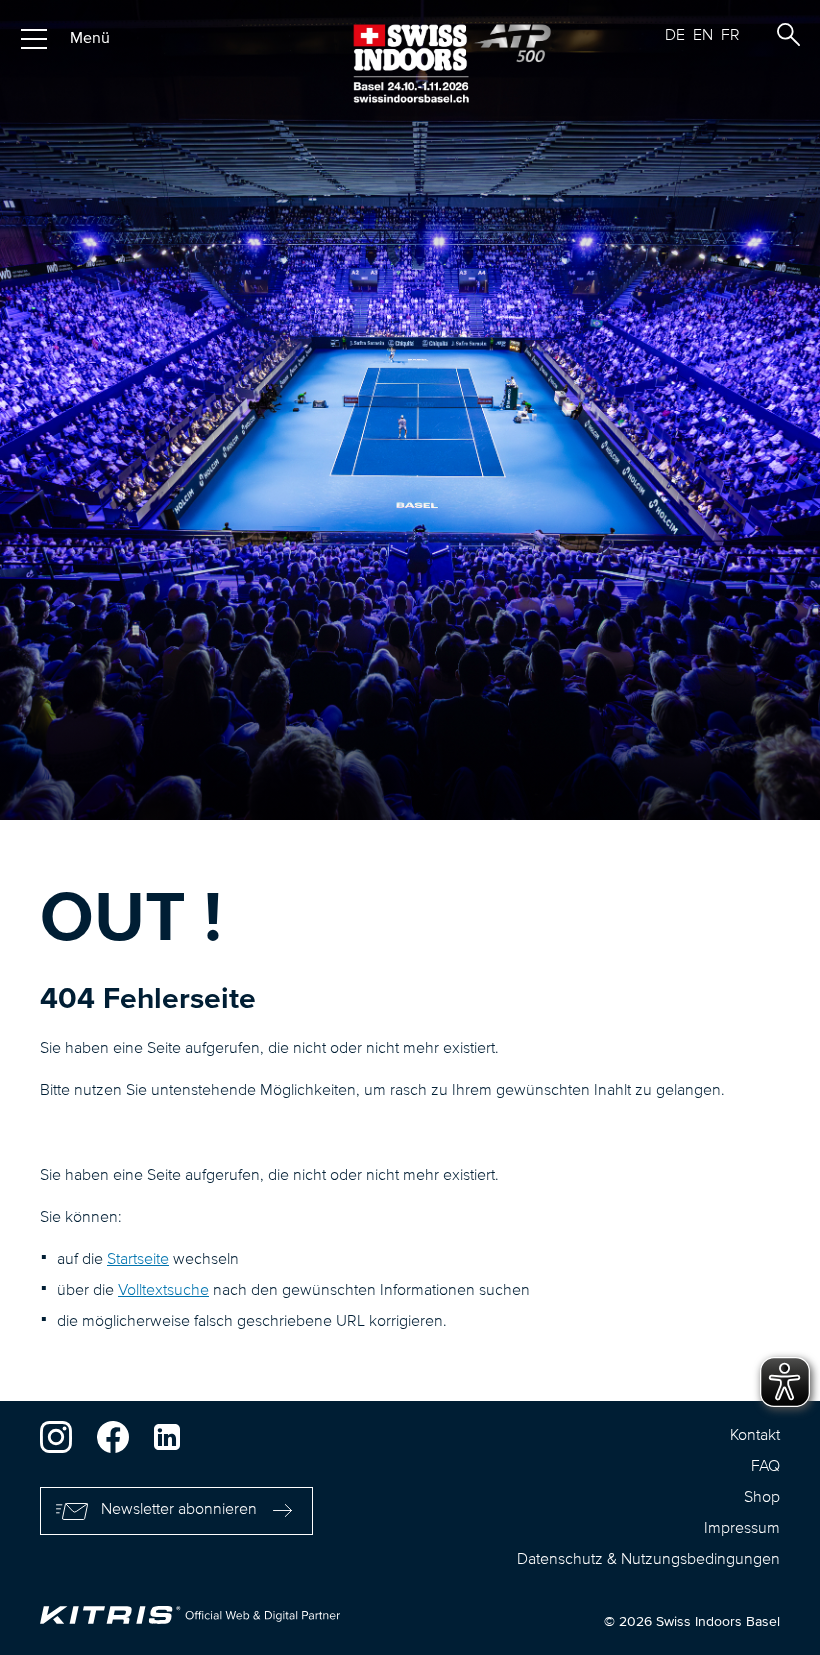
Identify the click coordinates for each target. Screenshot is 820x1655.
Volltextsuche (163, 1291)
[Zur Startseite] (410, 63)
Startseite (138, 1260)
